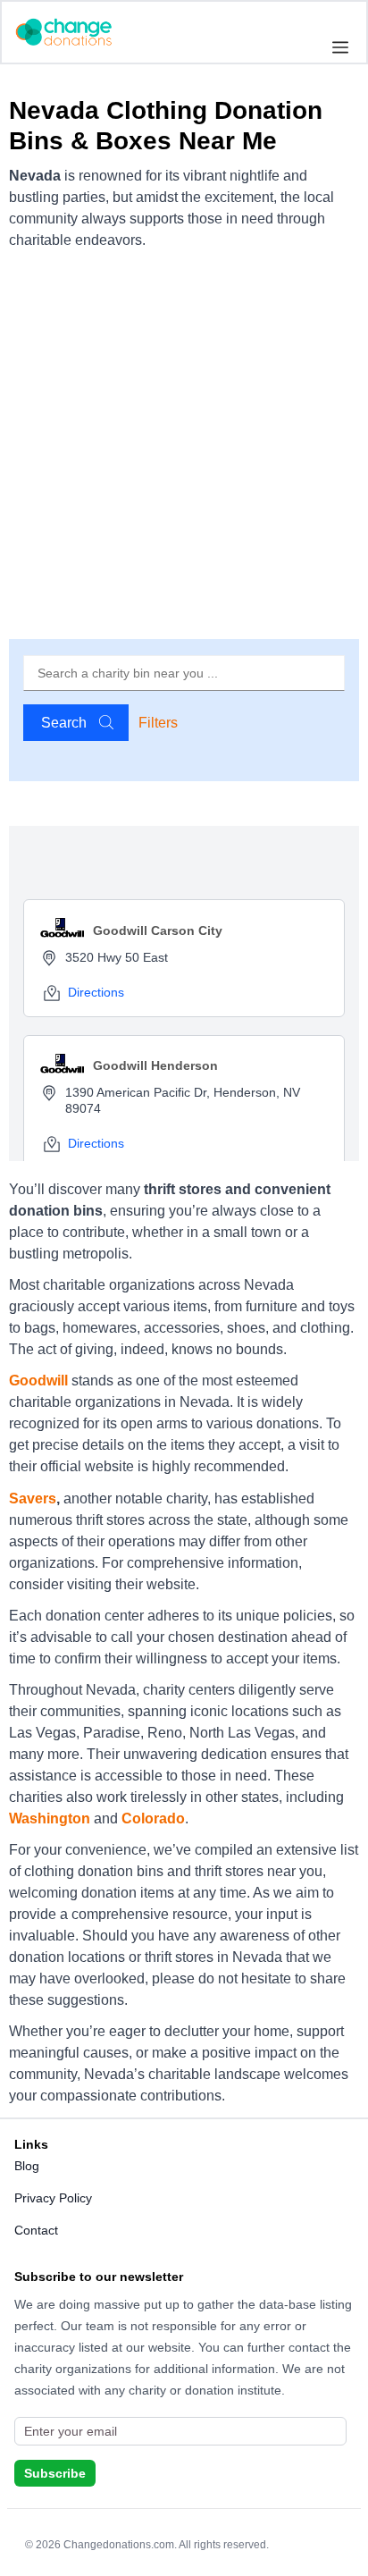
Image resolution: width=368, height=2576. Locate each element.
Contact (36, 2230)
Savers (33, 1498)
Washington (50, 1818)
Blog (27, 2166)
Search (66, 723)
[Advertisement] (184, 445)
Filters (158, 723)
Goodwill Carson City (158, 930)
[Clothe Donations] (86, 31)
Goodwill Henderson (155, 1065)
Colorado (153, 1818)
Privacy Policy (53, 2198)
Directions (96, 992)
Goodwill (38, 1381)
